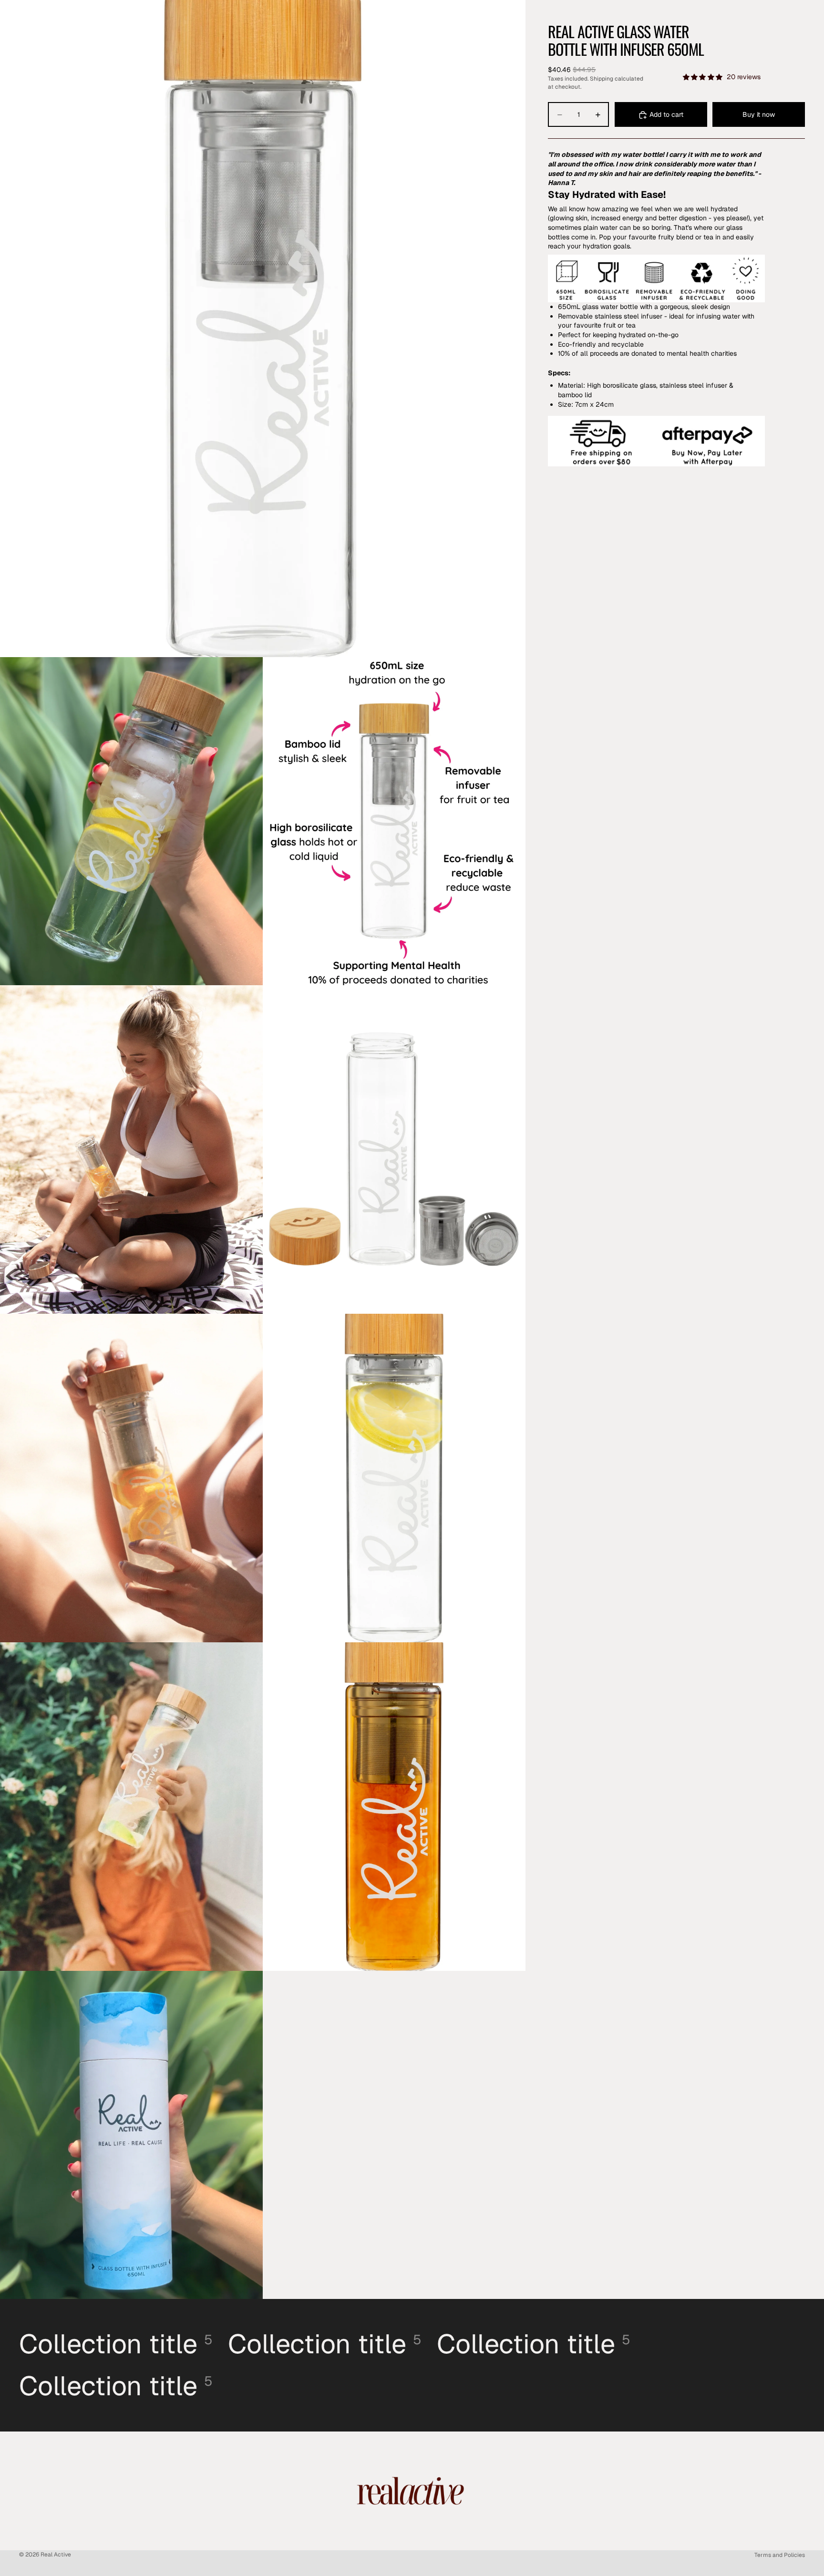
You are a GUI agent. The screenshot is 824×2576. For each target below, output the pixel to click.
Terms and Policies (780, 2555)
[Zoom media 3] (394, 821)
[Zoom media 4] (131, 1149)
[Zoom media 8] (131, 1807)
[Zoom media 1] (263, 329)
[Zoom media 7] (394, 1478)
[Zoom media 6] (131, 1478)
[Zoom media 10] (131, 2135)
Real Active (56, 2555)
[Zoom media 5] (394, 1149)
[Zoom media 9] (394, 1807)
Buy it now (759, 114)
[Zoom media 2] (131, 821)
